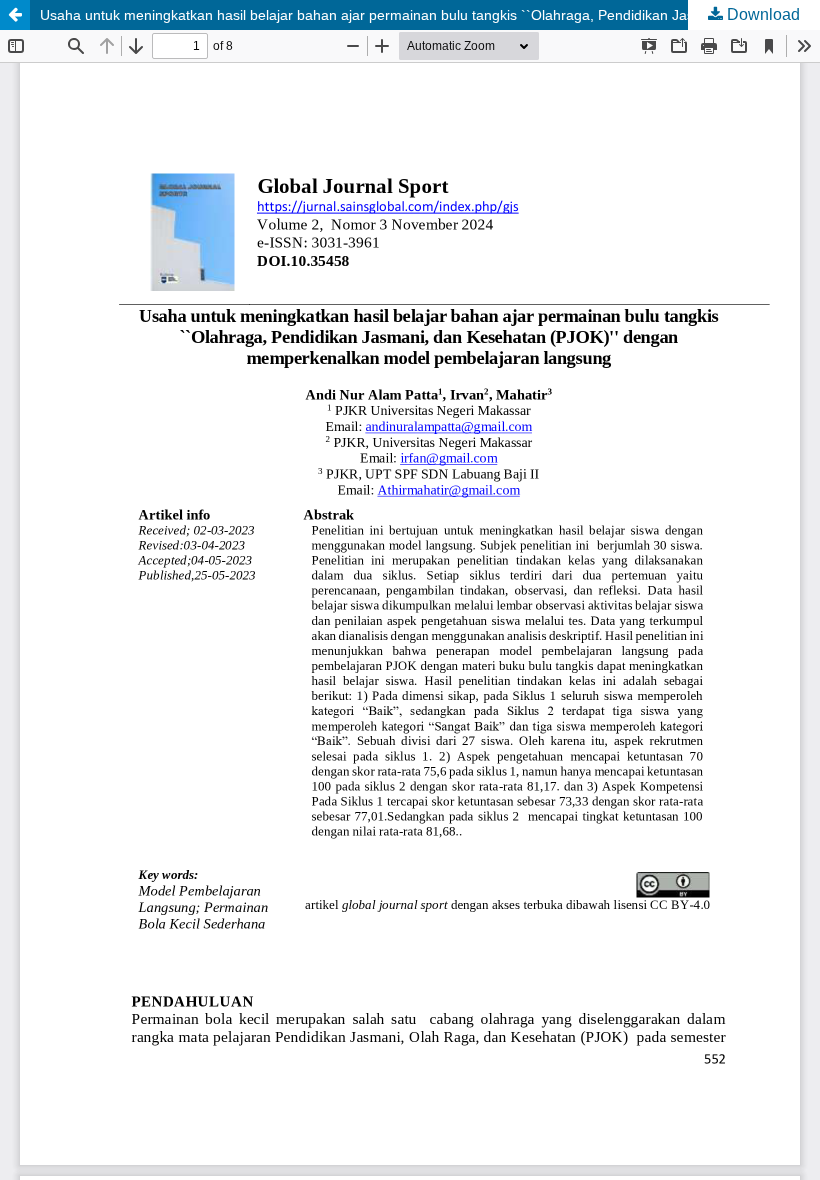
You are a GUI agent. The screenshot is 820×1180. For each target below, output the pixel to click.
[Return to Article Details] (15, 15)
